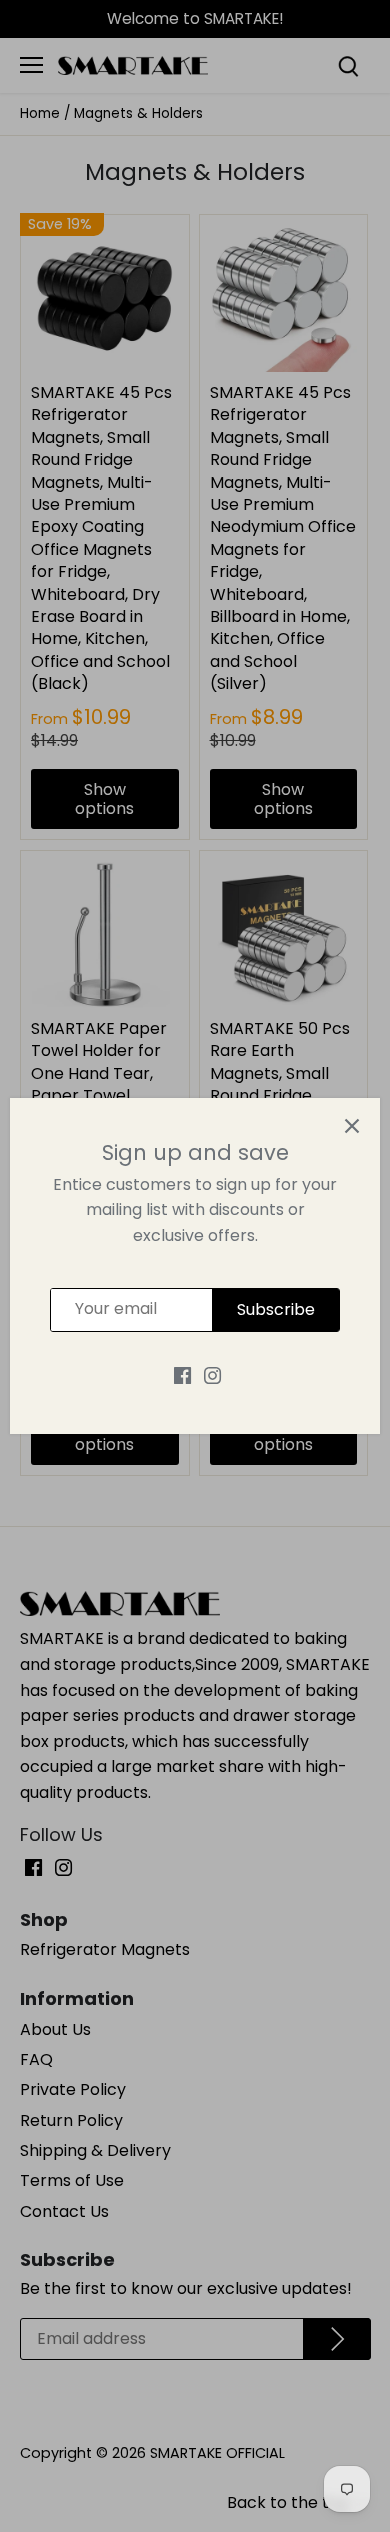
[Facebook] (182, 1375)
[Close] (352, 1126)
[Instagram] (212, 1375)
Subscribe (276, 1309)
